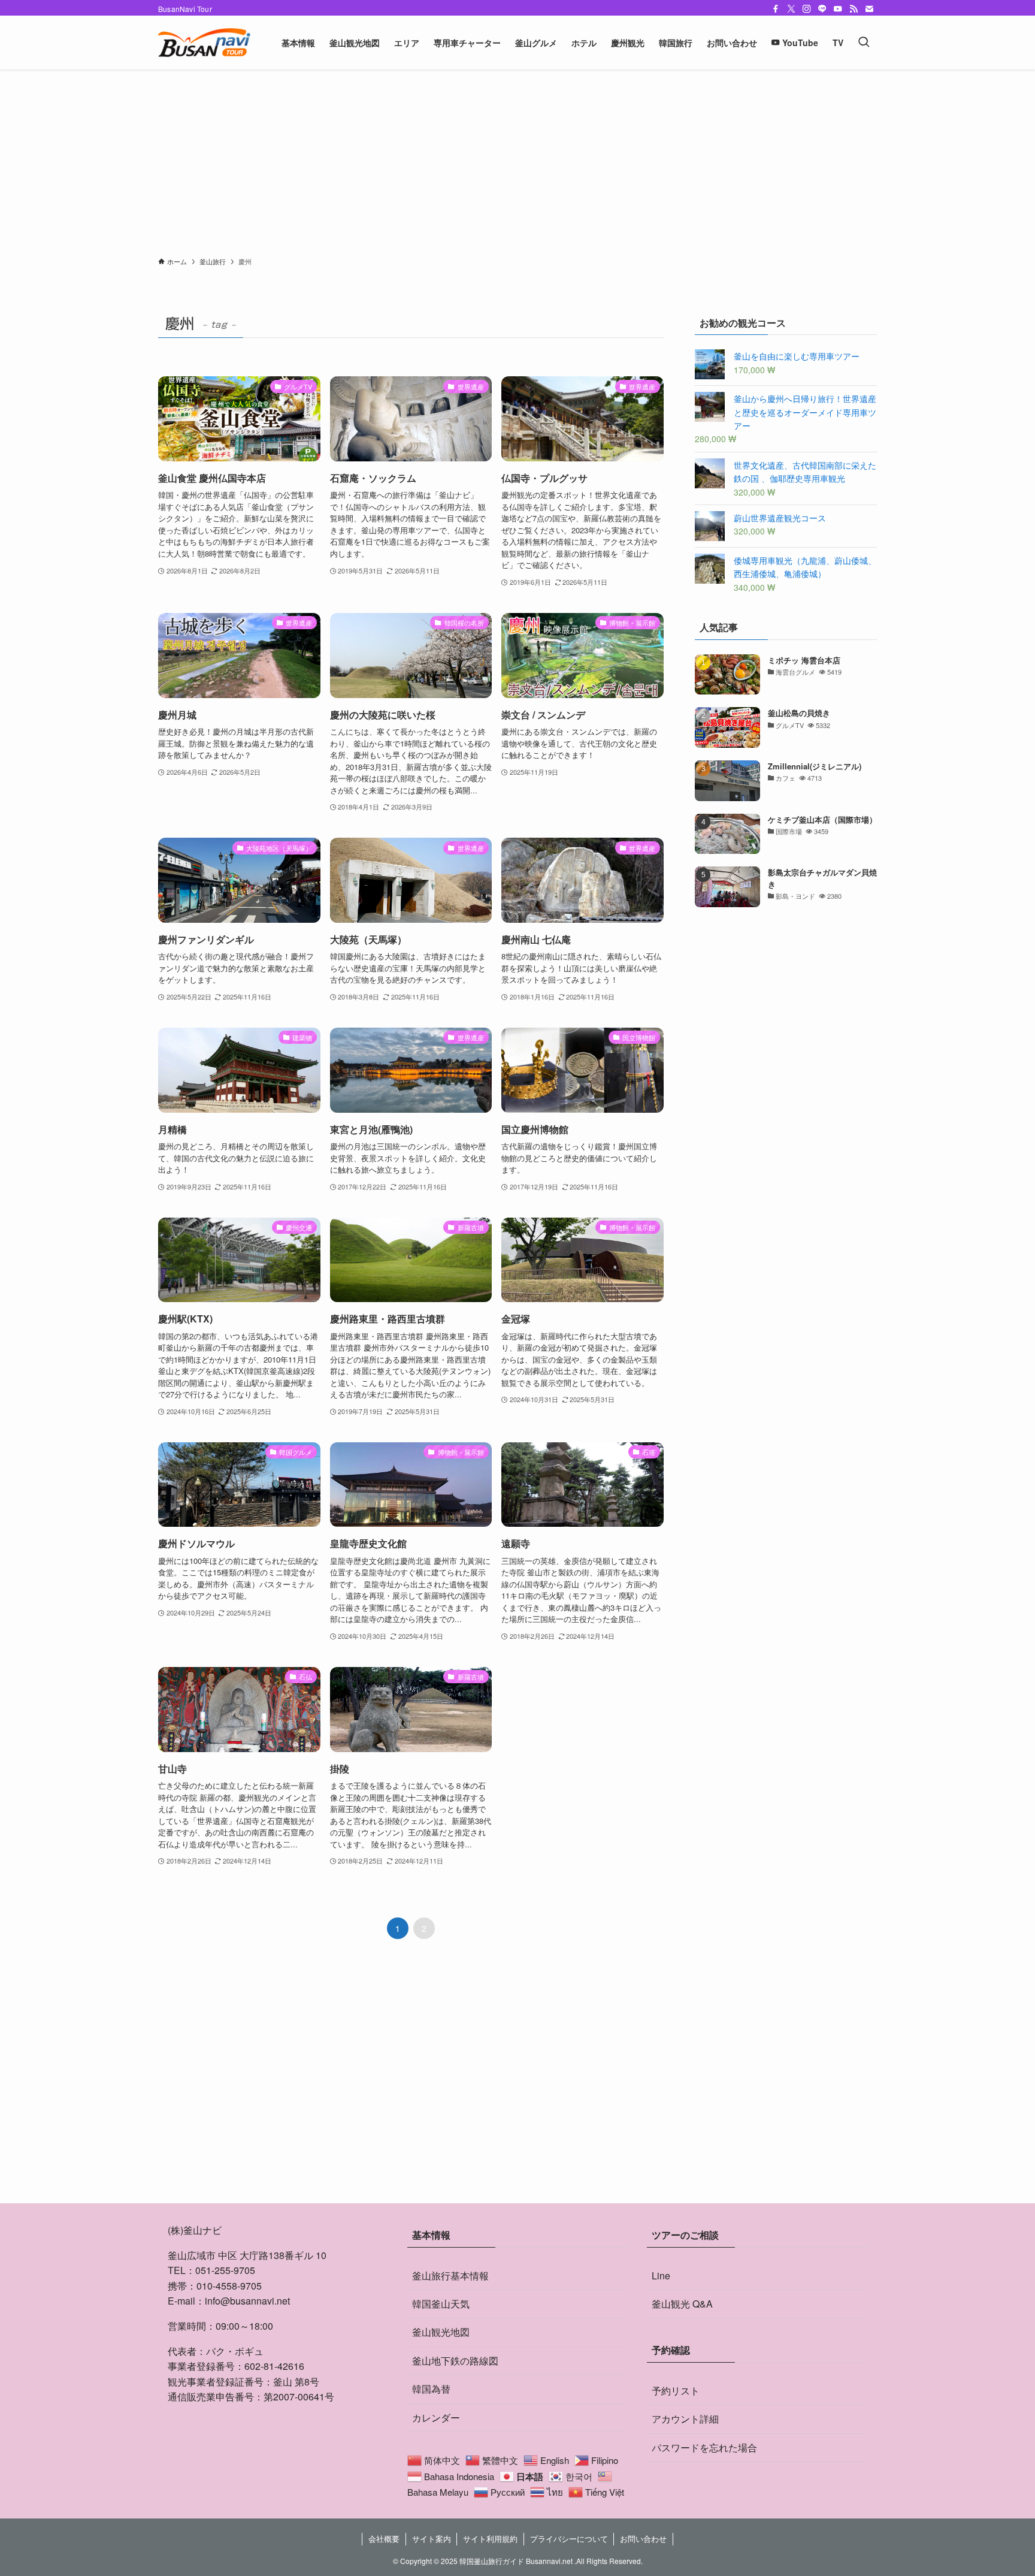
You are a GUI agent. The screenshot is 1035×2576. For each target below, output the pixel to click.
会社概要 (384, 2539)
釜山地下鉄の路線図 (455, 2361)
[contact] (869, 9)
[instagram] (807, 9)
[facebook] (776, 9)
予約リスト (676, 2391)
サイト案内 (432, 2539)
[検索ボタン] (864, 43)
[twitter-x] (791, 9)
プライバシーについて (569, 2539)
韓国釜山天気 (441, 2304)
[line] (822, 9)
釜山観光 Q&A (682, 2304)
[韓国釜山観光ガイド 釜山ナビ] (204, 43)
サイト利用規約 (490, 2539)
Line (661, 2275)
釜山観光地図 (441, 2332)
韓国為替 (431, 2389)
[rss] (854, 9)
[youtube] (838, 9)
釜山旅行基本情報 (450, 2275)
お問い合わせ (643, 2539)
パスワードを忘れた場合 (704, 2447)
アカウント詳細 (685, 2419)
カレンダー (436, 2418)
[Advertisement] (517, 167)
